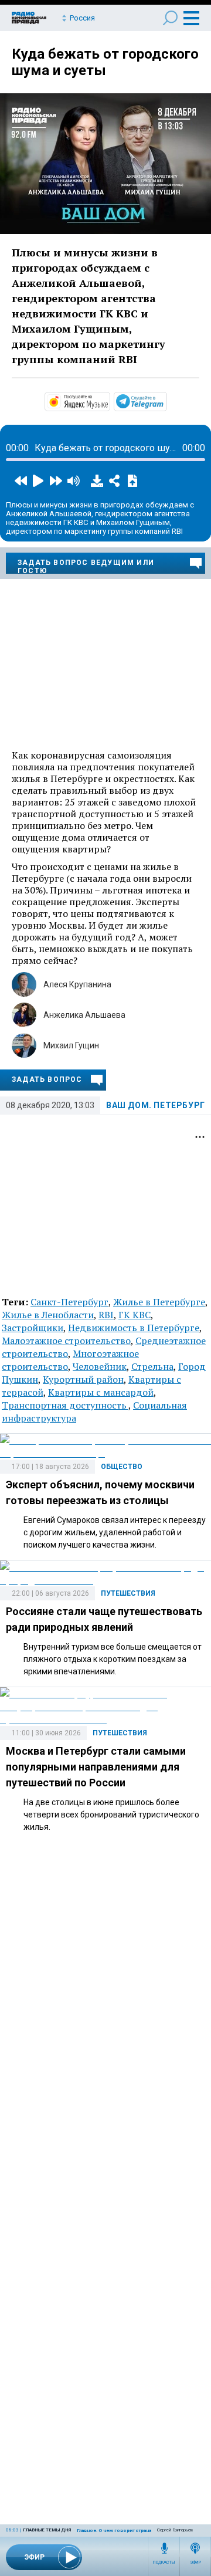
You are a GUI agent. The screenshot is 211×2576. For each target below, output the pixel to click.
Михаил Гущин (71, 1045)
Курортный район (83, 1379)
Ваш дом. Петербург (156, 1105)
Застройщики (33, 1328)
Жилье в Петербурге (159, 1302)
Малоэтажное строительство (66, 1341)
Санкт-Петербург (69, 1302)
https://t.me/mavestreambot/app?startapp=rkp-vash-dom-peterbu (166, 401)
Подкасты (164, 2563)
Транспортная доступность (65, 1405)
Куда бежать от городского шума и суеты (105, 62)
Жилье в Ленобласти (48, 1315)
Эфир (195, 2563)
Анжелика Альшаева (84, 1015)
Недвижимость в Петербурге (134, 1328)
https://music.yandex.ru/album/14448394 (109, 401)
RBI (106, 1315)
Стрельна (152, 1366)
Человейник (100, 1366)
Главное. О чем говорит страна (114, 2531)
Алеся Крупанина (77, 984)
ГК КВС (135, 1315)
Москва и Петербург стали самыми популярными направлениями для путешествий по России (96, 1767)
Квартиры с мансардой (101, 1392)
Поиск (170, 18)
